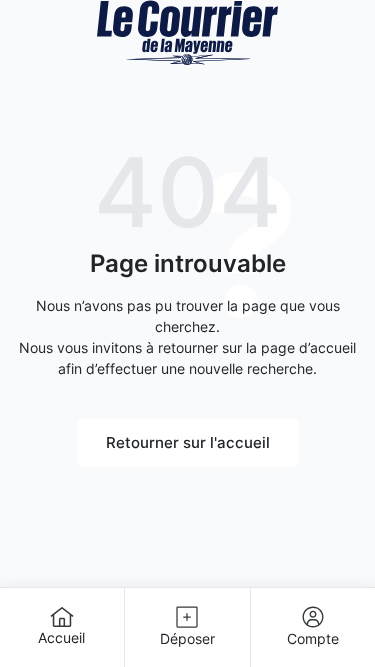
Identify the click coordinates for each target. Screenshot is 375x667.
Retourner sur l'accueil (188, 442)
